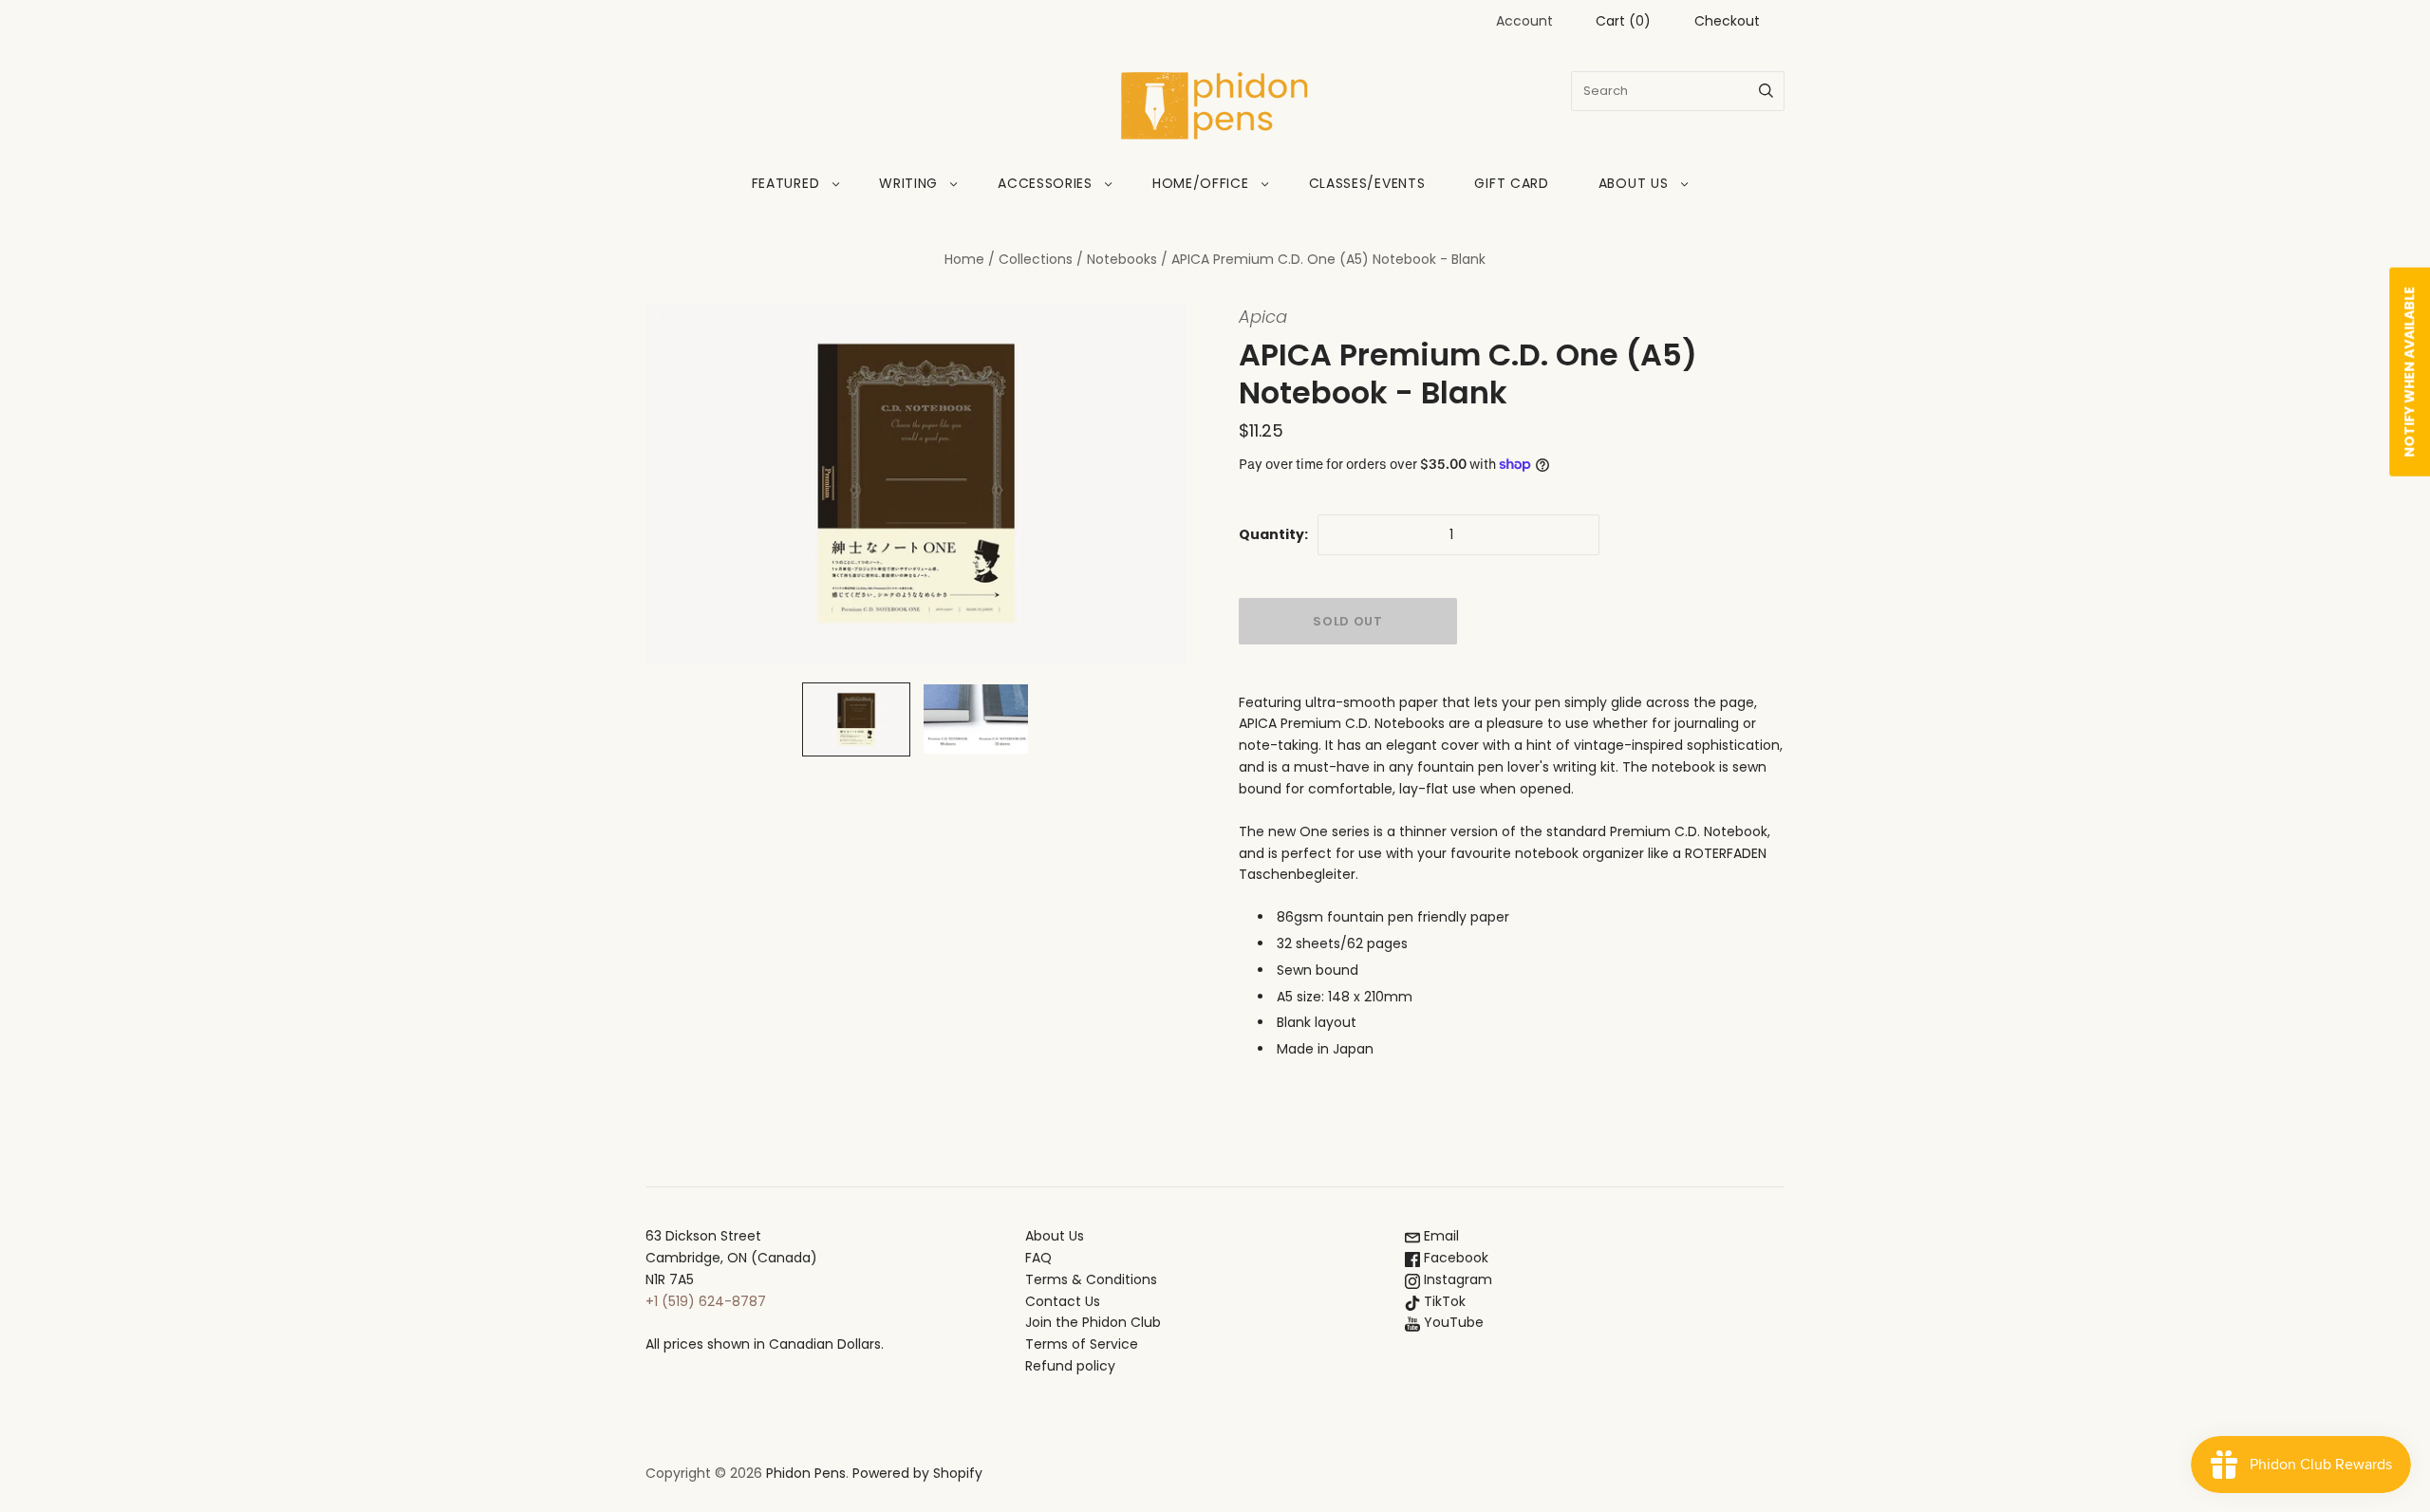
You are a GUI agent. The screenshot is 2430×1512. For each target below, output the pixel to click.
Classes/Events (1367, 183)
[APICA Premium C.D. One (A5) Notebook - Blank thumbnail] (856, 719)
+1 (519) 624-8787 (706, 1301)
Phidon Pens (806, 1473)
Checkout (1727, 21)
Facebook (1454, 1258)
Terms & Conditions (1091, 1279)
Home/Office (1201, 183)
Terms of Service (1082, 1344)
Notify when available (2409, 372)
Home (964, 259)
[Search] (1766, 91)
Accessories (1045, 183)
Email (1439, 1236)
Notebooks (1122, 259)
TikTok (1443, 1301)
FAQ (1038, 1258)
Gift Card (1511, 183)
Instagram (1456, 1279)
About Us (1634, 183)
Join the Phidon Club (1093, 1322)
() (1623, 21)
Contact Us (1063, 1301)
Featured (786, 183)
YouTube (1452, 1322)
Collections (1036, 259)
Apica (1263, 317)
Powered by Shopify (917, 1473)
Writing (908, 183)
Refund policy (1070, 1366)
